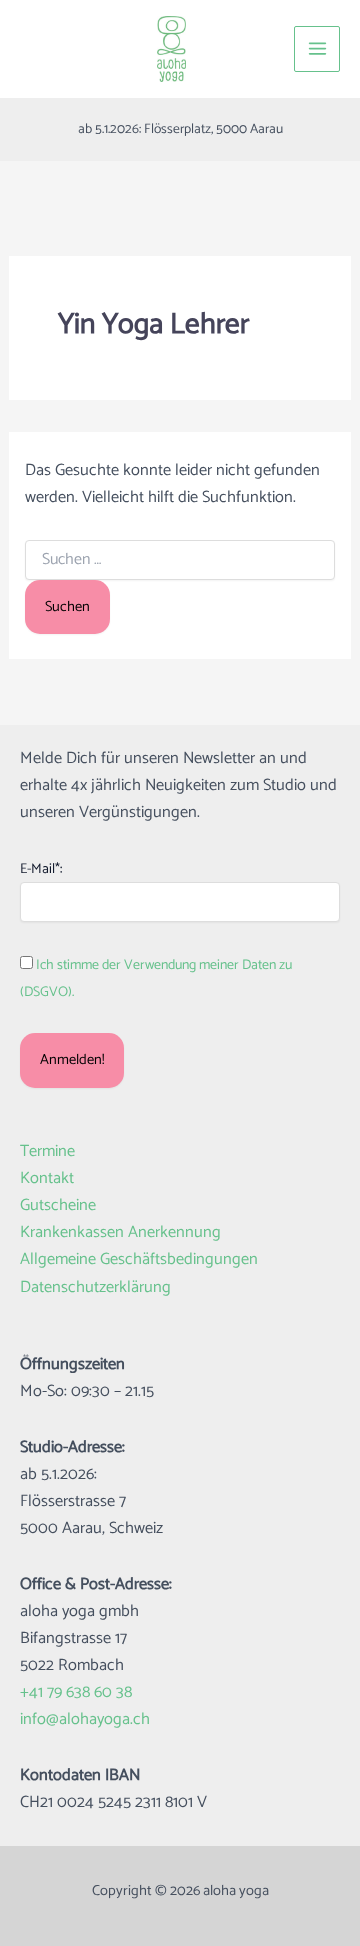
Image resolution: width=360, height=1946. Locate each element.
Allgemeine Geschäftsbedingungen (139, 1259)
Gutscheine (58, 1205)
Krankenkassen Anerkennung (120, 1232)
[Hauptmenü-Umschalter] (317, 49)
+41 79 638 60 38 (76, 1692)
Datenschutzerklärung (95, 1287)
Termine (47, 1151)
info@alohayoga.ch (85, 1719)
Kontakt (47, 1178)
